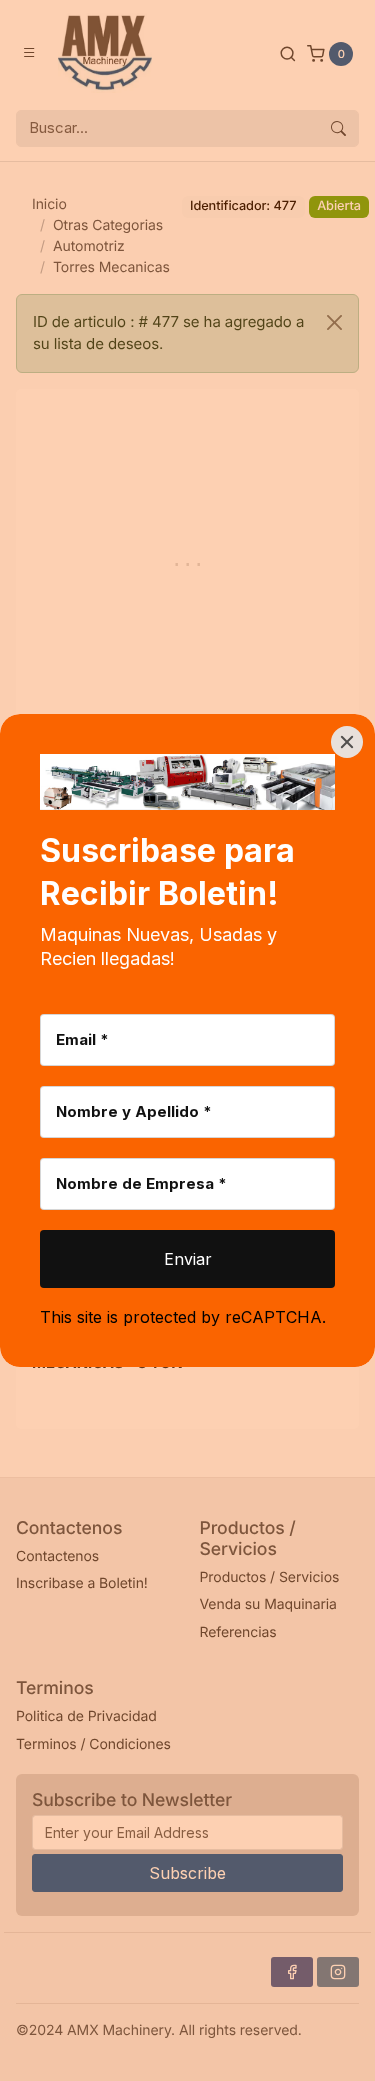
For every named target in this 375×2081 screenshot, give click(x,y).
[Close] (347, 742)
